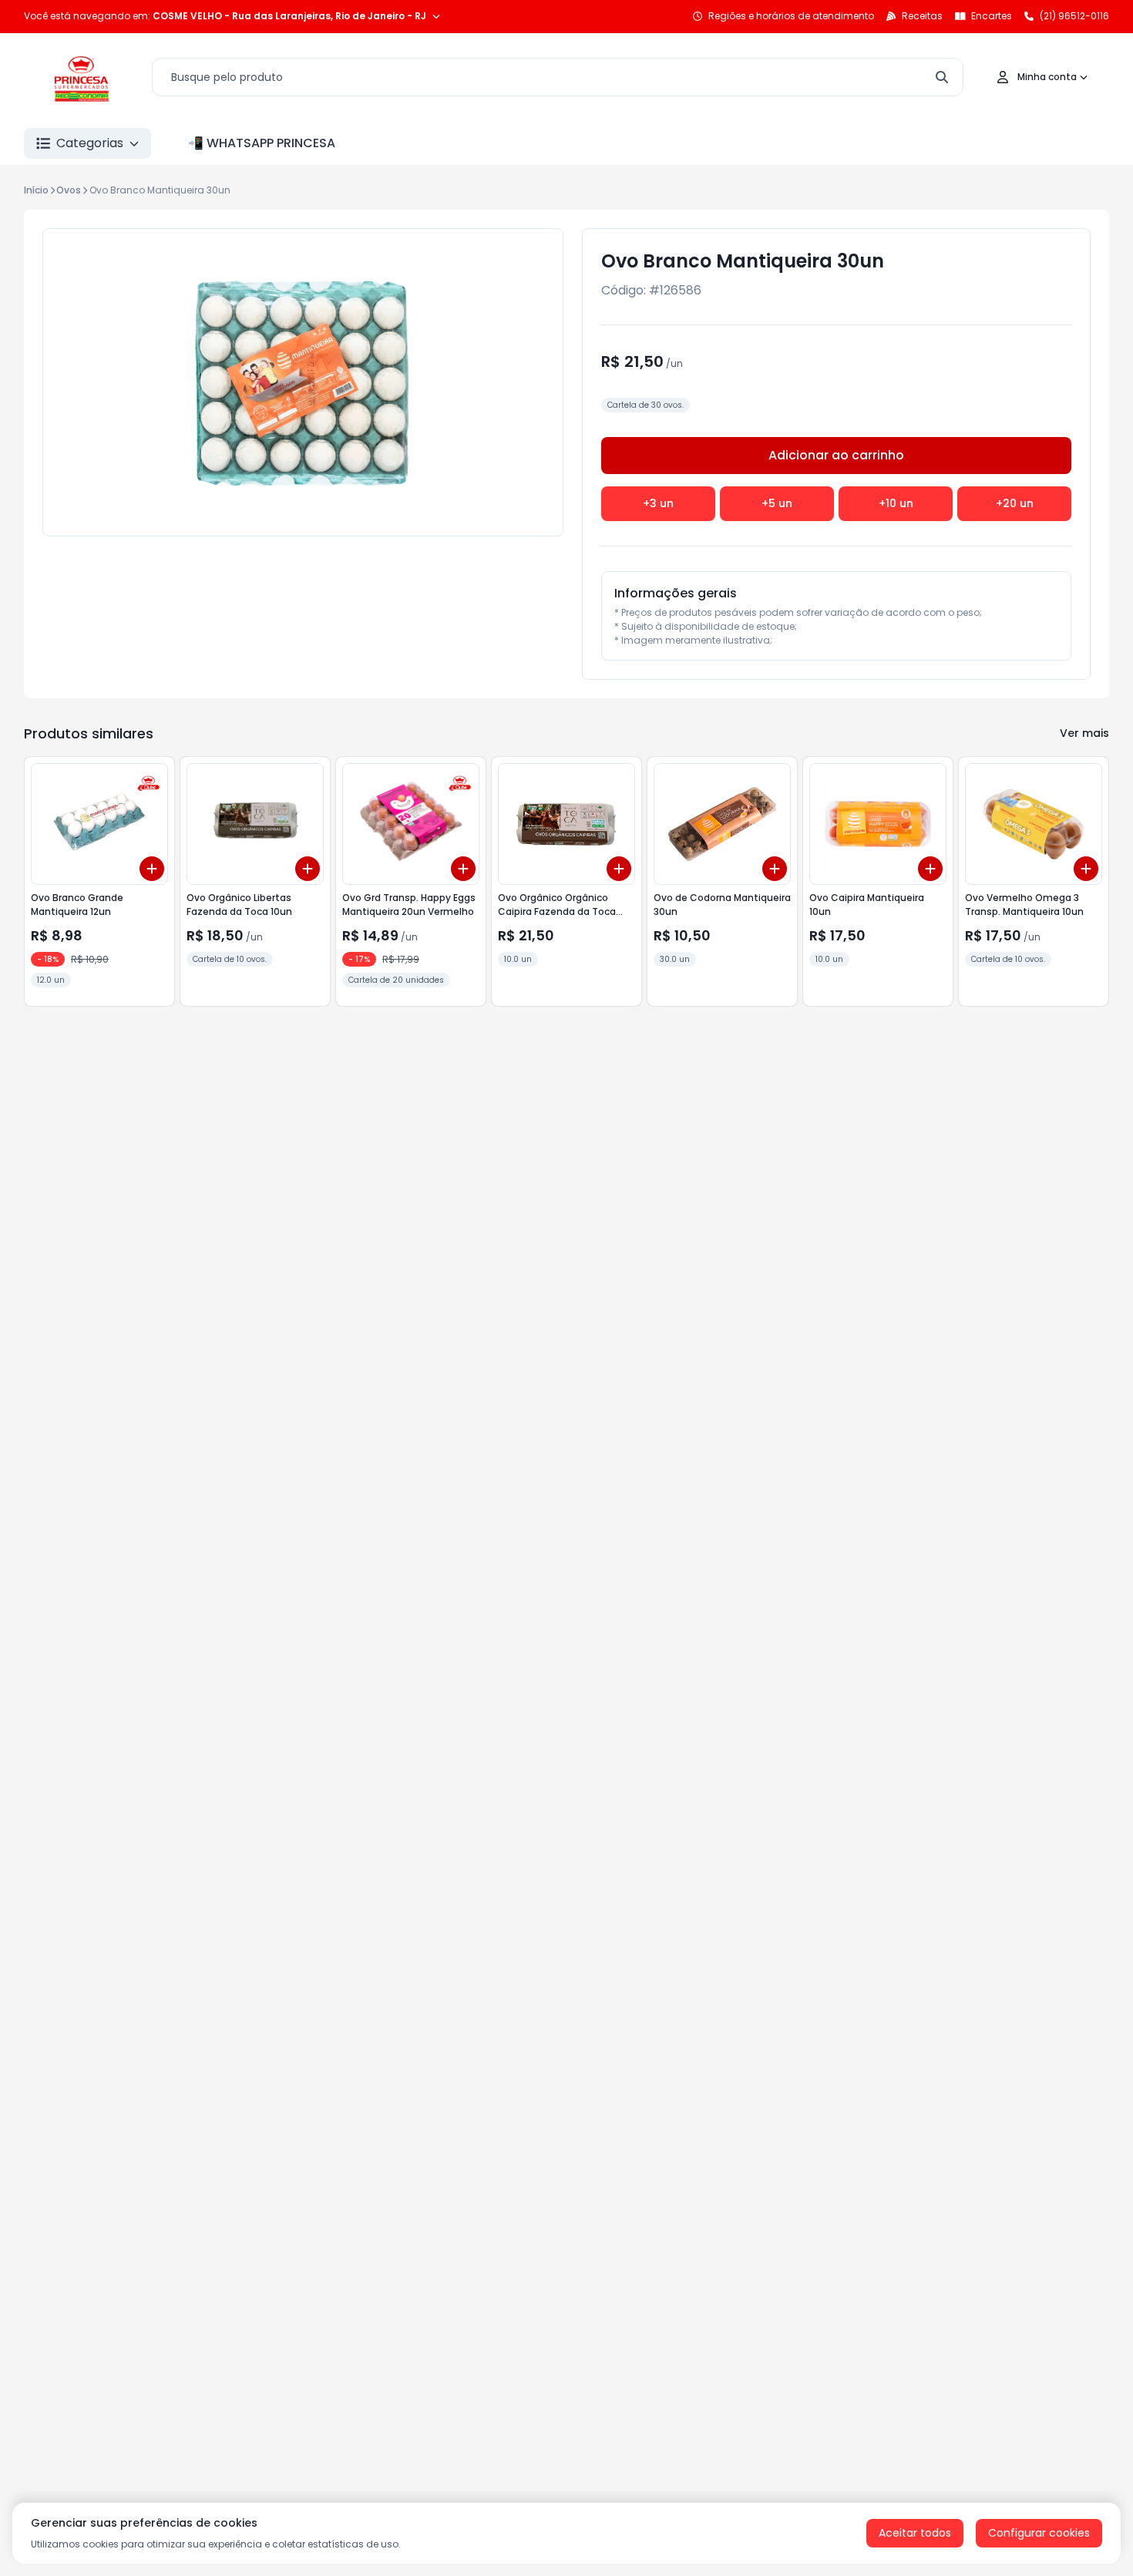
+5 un (777, 503)
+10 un (896, 503)
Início (36, 190)
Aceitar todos (915, 2533)
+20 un (1015, 503)
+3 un (658, 503)
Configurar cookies (1039, 2533)
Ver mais (1084, 733)
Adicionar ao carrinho (836, 455)
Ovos (69, 190)
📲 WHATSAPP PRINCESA (262, 143)
